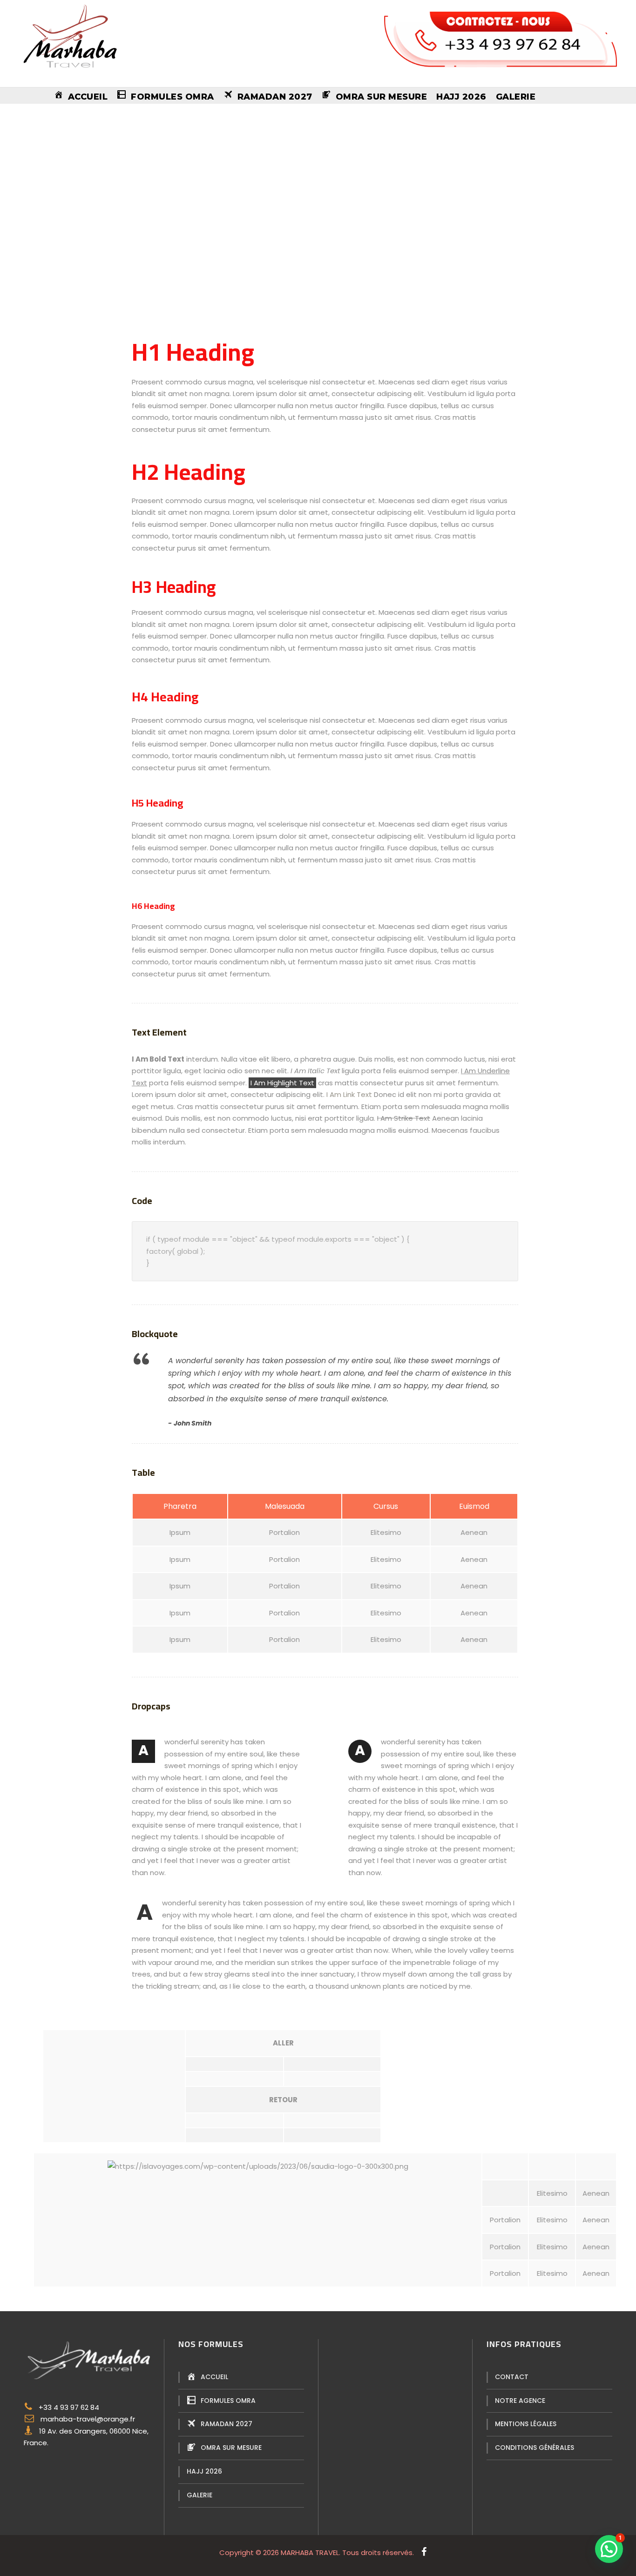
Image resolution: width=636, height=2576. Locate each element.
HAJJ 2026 (461, 97)
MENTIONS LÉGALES (526, 2424)
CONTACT (512, 2377)
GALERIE (516, 97)
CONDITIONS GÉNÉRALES (535, 2448)
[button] (609, 2549)
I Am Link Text (349, 1094)
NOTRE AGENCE (520, 2401)
